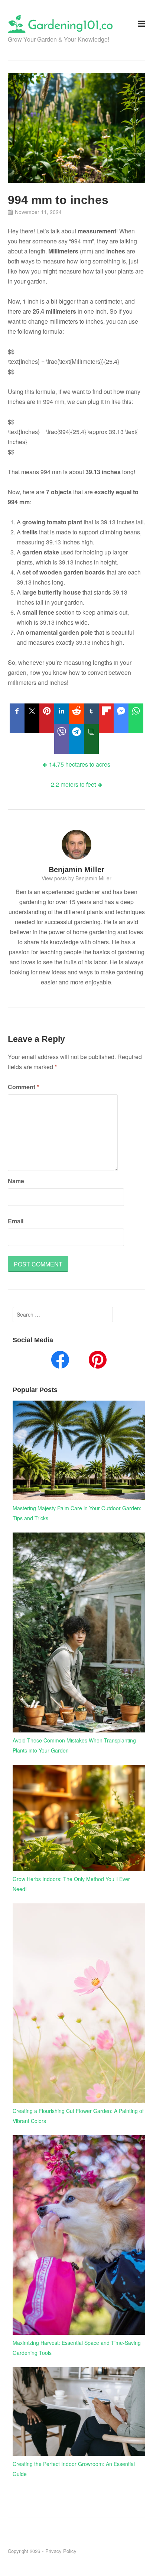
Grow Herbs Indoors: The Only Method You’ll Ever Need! (71, 1884)
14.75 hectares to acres (80, 764)
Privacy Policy (61, 2551)
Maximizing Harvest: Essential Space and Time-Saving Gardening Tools (77, 2348)
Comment (23, 1087)
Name (16, 1181)
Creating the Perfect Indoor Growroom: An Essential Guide (74, 2469)
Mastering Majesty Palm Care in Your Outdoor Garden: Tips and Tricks (77, 1513)
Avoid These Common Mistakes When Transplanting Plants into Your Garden (74, 1745)
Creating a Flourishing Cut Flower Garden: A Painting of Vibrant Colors (78, 2116)
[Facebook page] (60, 1361)
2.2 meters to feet (73, 784)
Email (16, 1221)
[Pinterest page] (98, 1361)
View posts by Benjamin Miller (76, 878)
